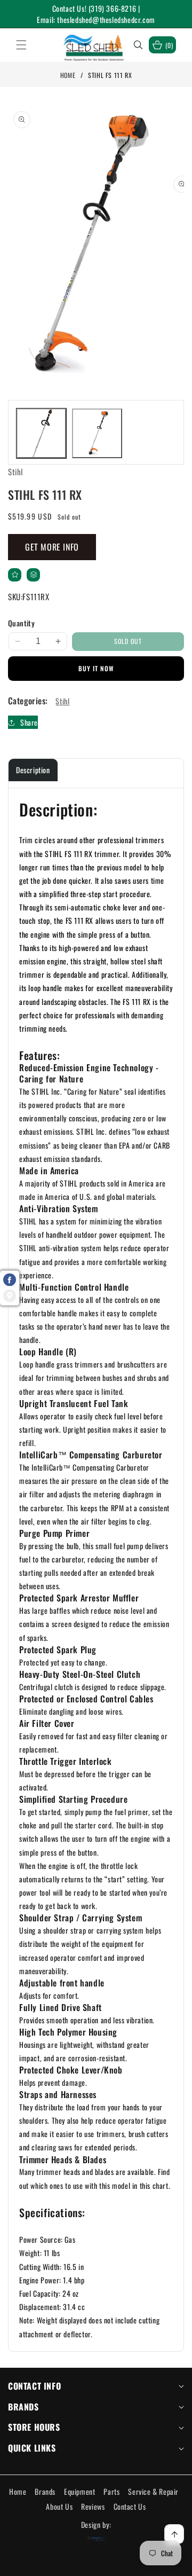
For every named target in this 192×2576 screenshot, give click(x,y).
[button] (28, 45)
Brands (45, 2491)
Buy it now (96, 668)
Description (33, 770)
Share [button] (29, 722)
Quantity (21, 623)
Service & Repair (153, 2491)
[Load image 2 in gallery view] (97, 433)
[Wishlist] (57, 2564)
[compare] (33, 575)
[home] (96, 2564)
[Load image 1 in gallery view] (41, 433)
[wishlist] (15, 575)
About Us (59, 2506)
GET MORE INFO (52, 547)
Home (68, 75)
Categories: (28, 701)
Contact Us (130, 2506)
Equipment (79, 2491)
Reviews (93, 2506)
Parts (111, 2491)
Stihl (62, 701)
